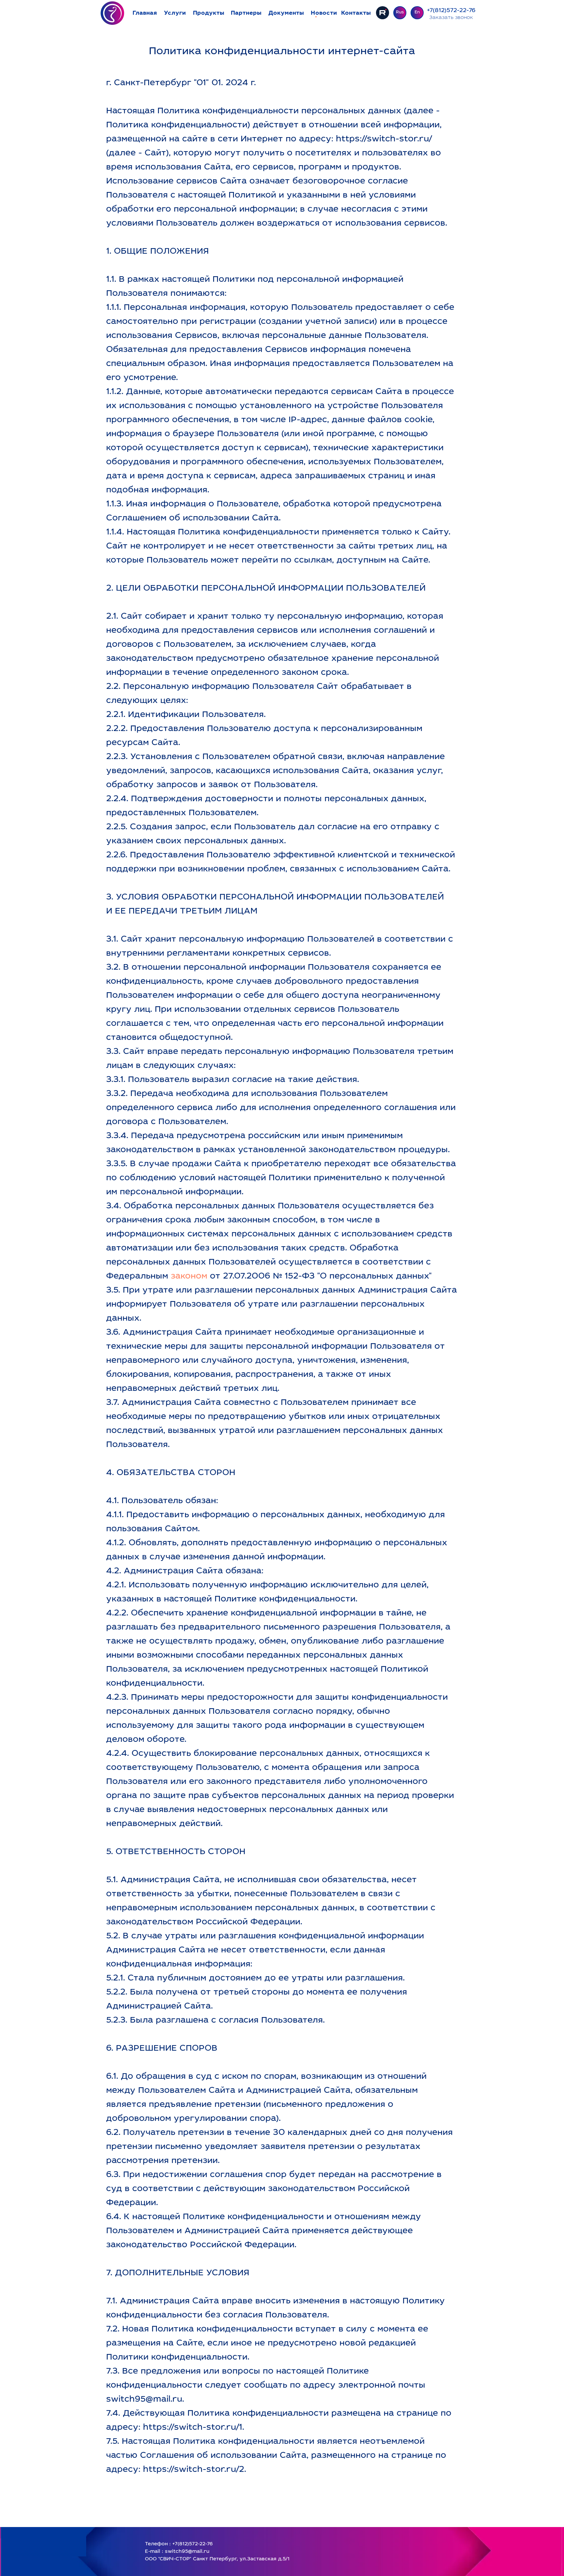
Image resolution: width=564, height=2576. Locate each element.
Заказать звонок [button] (451, 18)
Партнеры (246, 13)
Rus (400, 13)
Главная (145, 13)
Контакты (356, 13)
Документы (286, 13)
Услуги (175, 13)
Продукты (209, 13)
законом (189, 1277)
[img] (113, 13)
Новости (324, 13)
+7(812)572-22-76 (451, 11)
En (417, 13)
